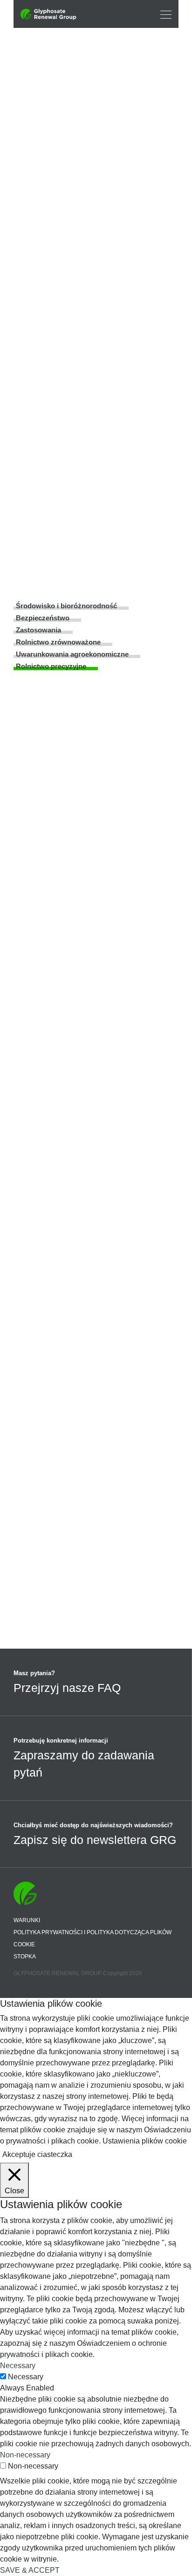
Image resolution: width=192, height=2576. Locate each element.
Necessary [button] (18, 2366)
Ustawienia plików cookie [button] (145, 2141)
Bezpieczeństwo (43, 618)
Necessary (26, 2377)
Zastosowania (38, 630)
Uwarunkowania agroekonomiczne (72, 654)
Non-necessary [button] (25, 2455)
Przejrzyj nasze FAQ (67, 1688)
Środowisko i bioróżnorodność (66, 606)
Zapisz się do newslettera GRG (95, 1840)
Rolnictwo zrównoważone (58, 642)
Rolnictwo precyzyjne (51, 666)
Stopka (25, 1957)
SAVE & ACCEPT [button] (30, 2570)
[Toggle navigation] (163, 14)
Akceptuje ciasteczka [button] (37, 2154)
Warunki (27, 1920)
